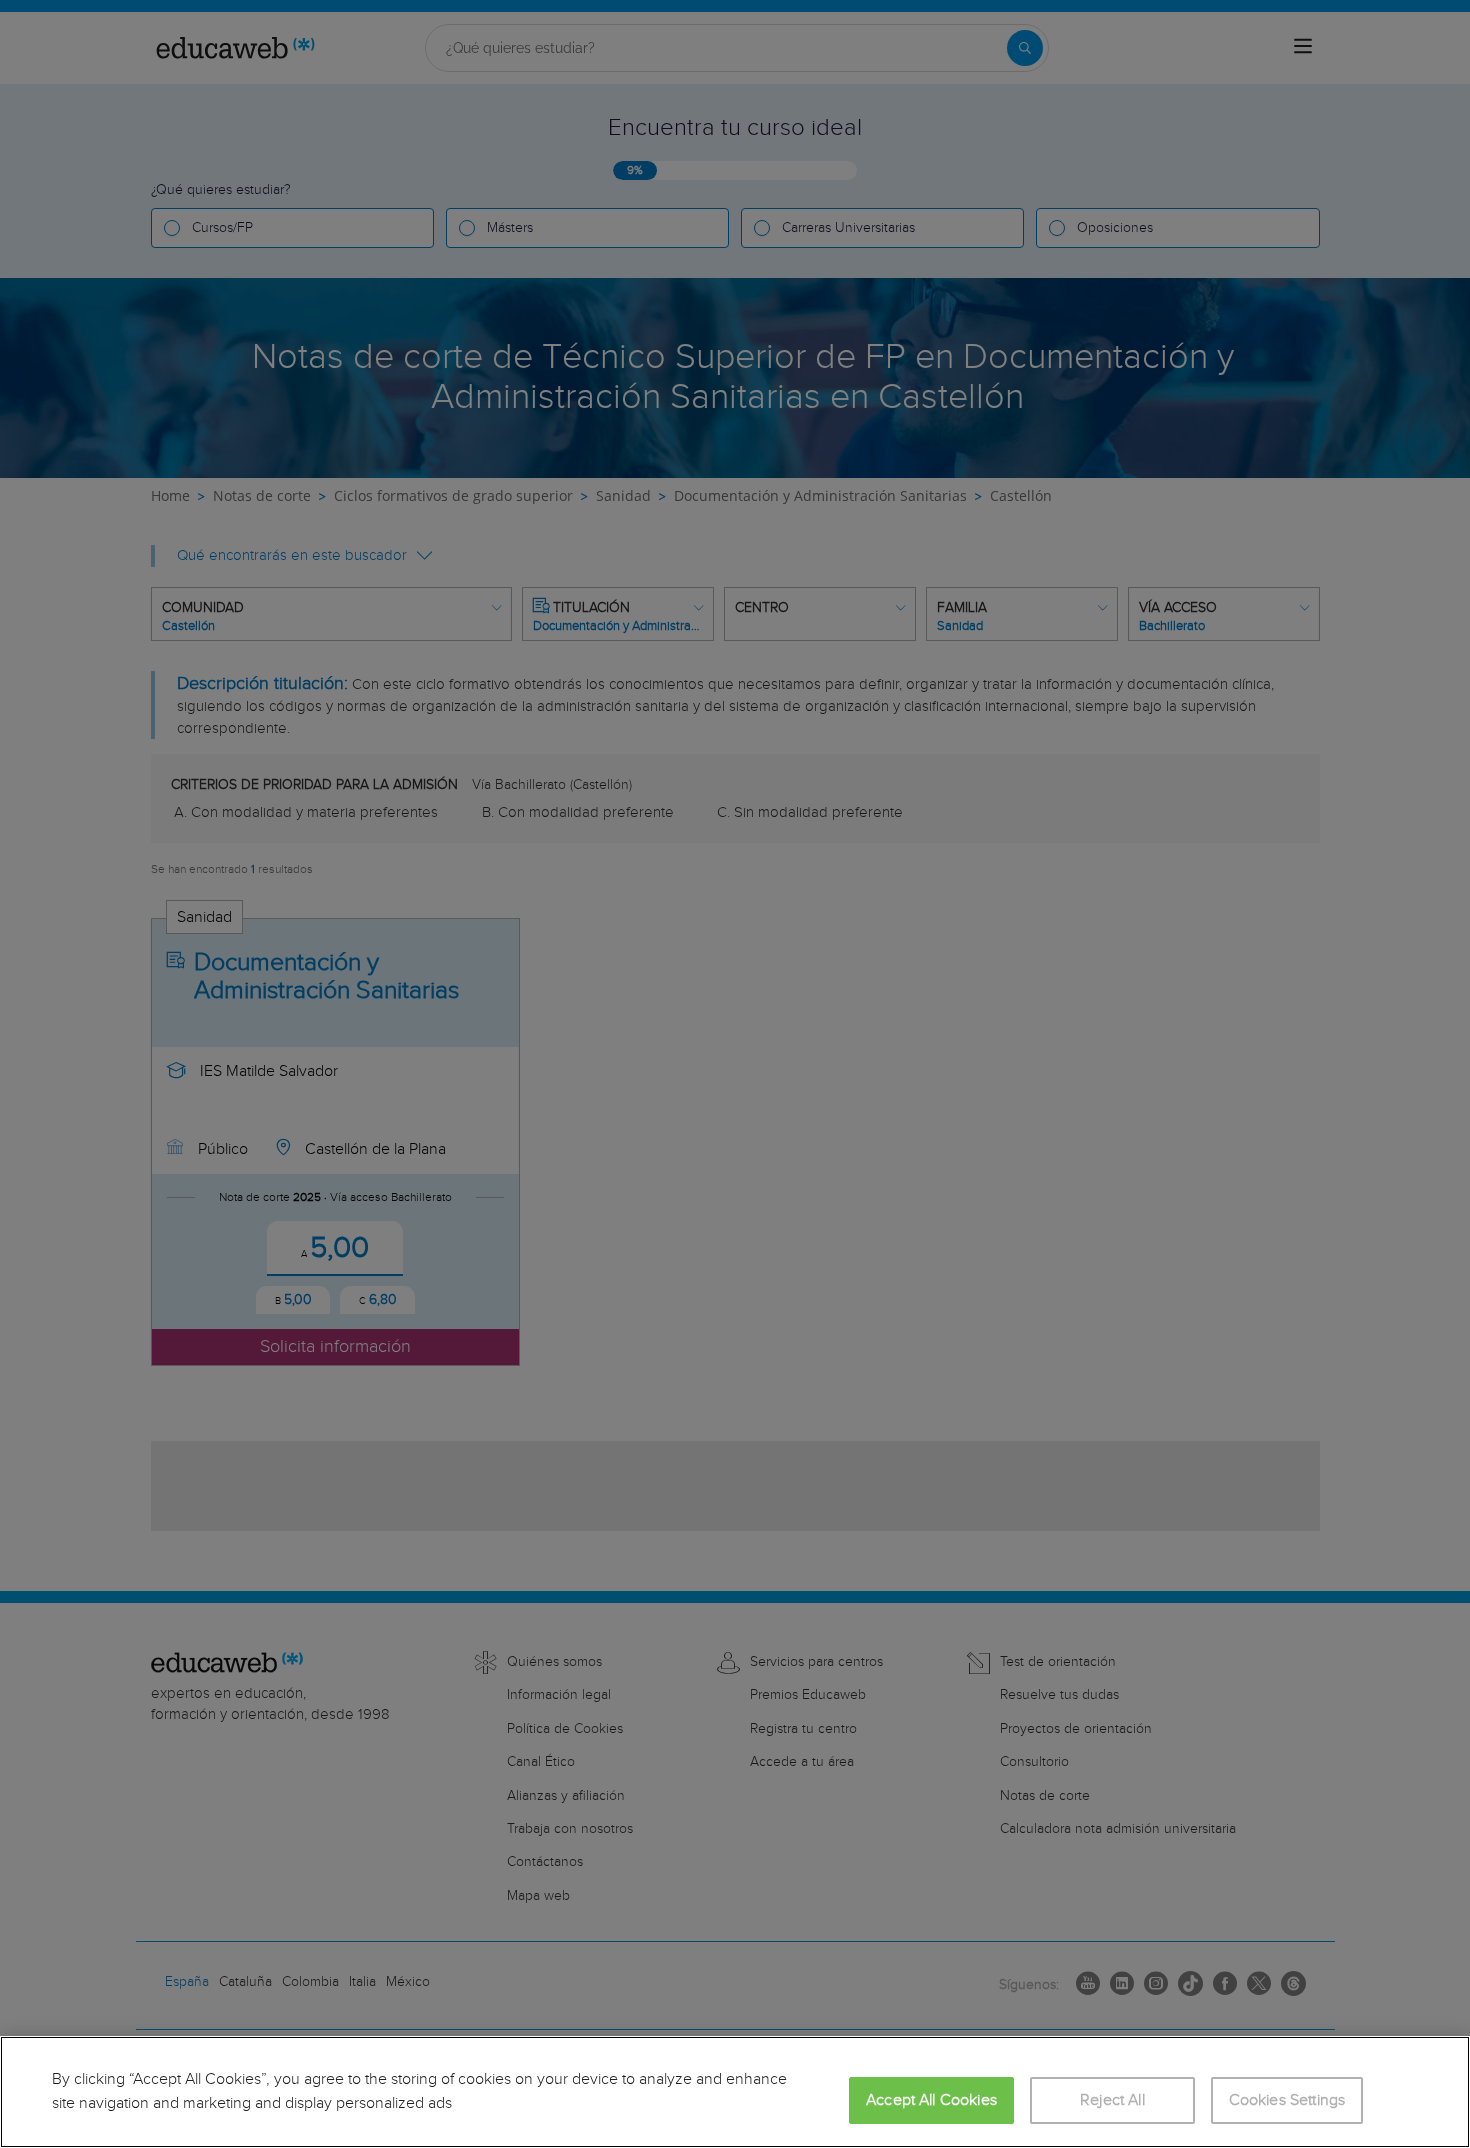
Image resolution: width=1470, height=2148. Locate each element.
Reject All (1112, 2100)
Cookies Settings (1287, 2100)
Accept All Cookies (931, 2100)
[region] (735, 2092)
